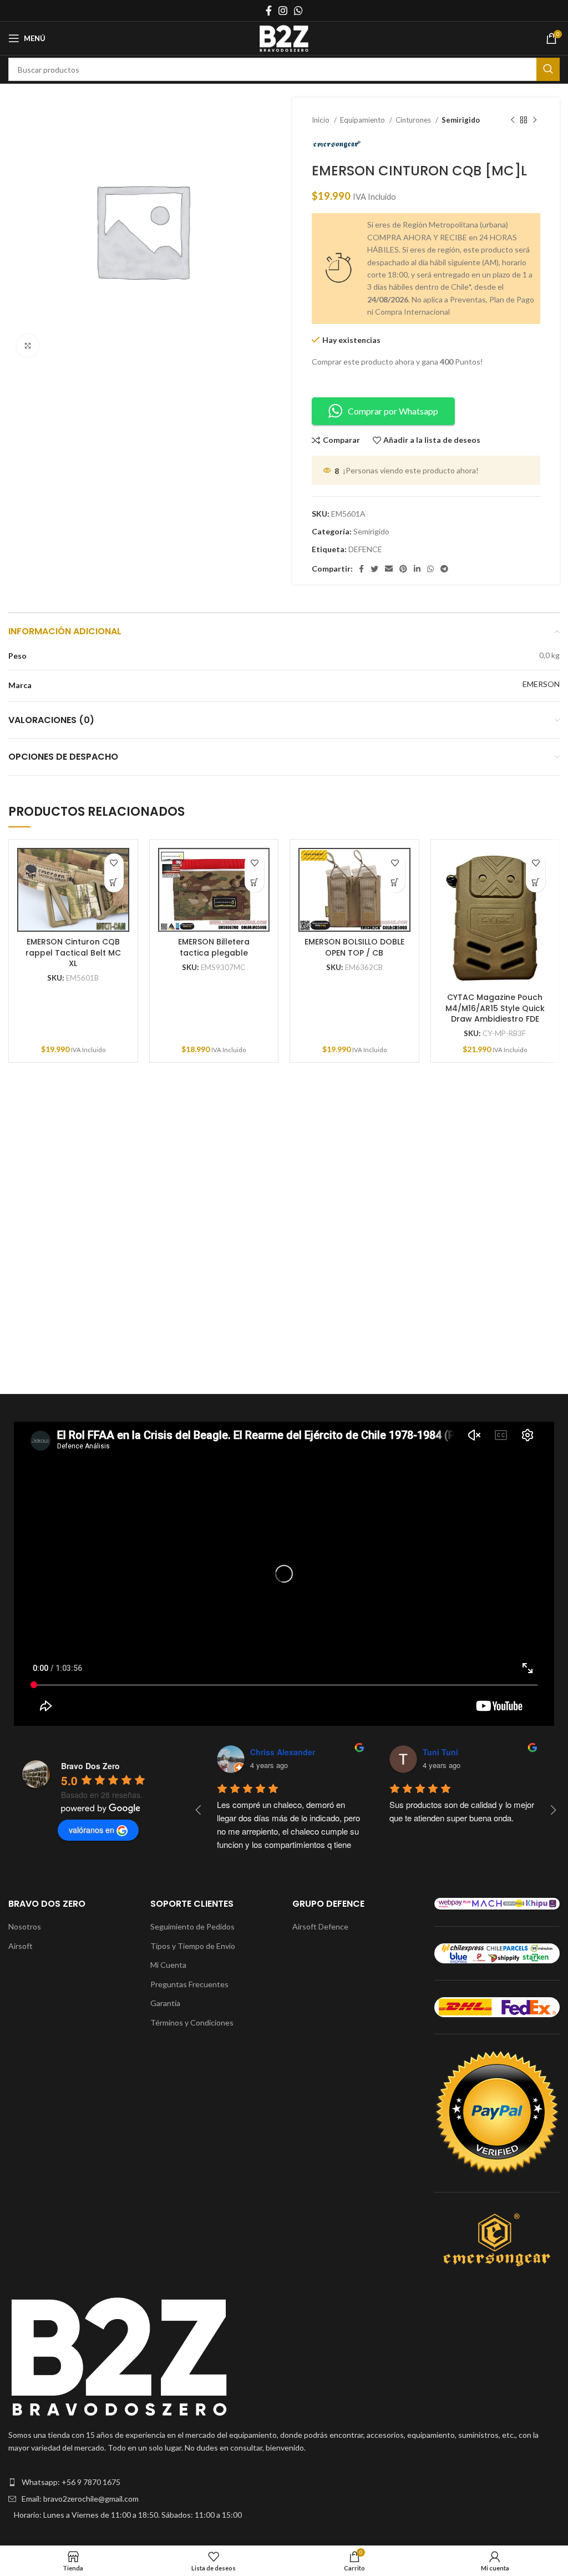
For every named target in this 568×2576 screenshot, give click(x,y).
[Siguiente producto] (535, 120)
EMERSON (541, 684)
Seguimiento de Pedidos (192, 1926)
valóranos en (92, 1830)
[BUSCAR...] (548, 69)
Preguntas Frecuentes (189, 1984)
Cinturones (414, 120)
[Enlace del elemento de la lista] (284, 2482)
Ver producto (114, 883)
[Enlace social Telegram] (444, 569)
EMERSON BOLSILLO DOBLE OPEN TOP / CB (354, 947)
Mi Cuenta (168, 1965)
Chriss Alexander (283, 1752)
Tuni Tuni (440, 1752)
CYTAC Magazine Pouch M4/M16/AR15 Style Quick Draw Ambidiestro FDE (495, 1008)
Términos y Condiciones (192, 2022)
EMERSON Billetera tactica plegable (214, 947)
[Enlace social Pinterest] (403, 569)
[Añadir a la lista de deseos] (114, 863)
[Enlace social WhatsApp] (298, 11)
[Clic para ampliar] (28, 346)
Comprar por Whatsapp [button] (393, 411)
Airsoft (21, 1946)
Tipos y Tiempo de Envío (193, 1946)
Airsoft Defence (320, 1926)
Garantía (165, 2003)
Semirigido (461, 120)
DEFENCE (365, 549)
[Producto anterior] (513, 120)
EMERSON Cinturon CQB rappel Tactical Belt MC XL (73, 953)
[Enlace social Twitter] (374, 569)
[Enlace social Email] (389, 569)
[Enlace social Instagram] (283, 11)
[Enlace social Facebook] (269, 11)
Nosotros (25, 1926)
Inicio (321, 120)
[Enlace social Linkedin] (417, 569)
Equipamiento (363, 120)
